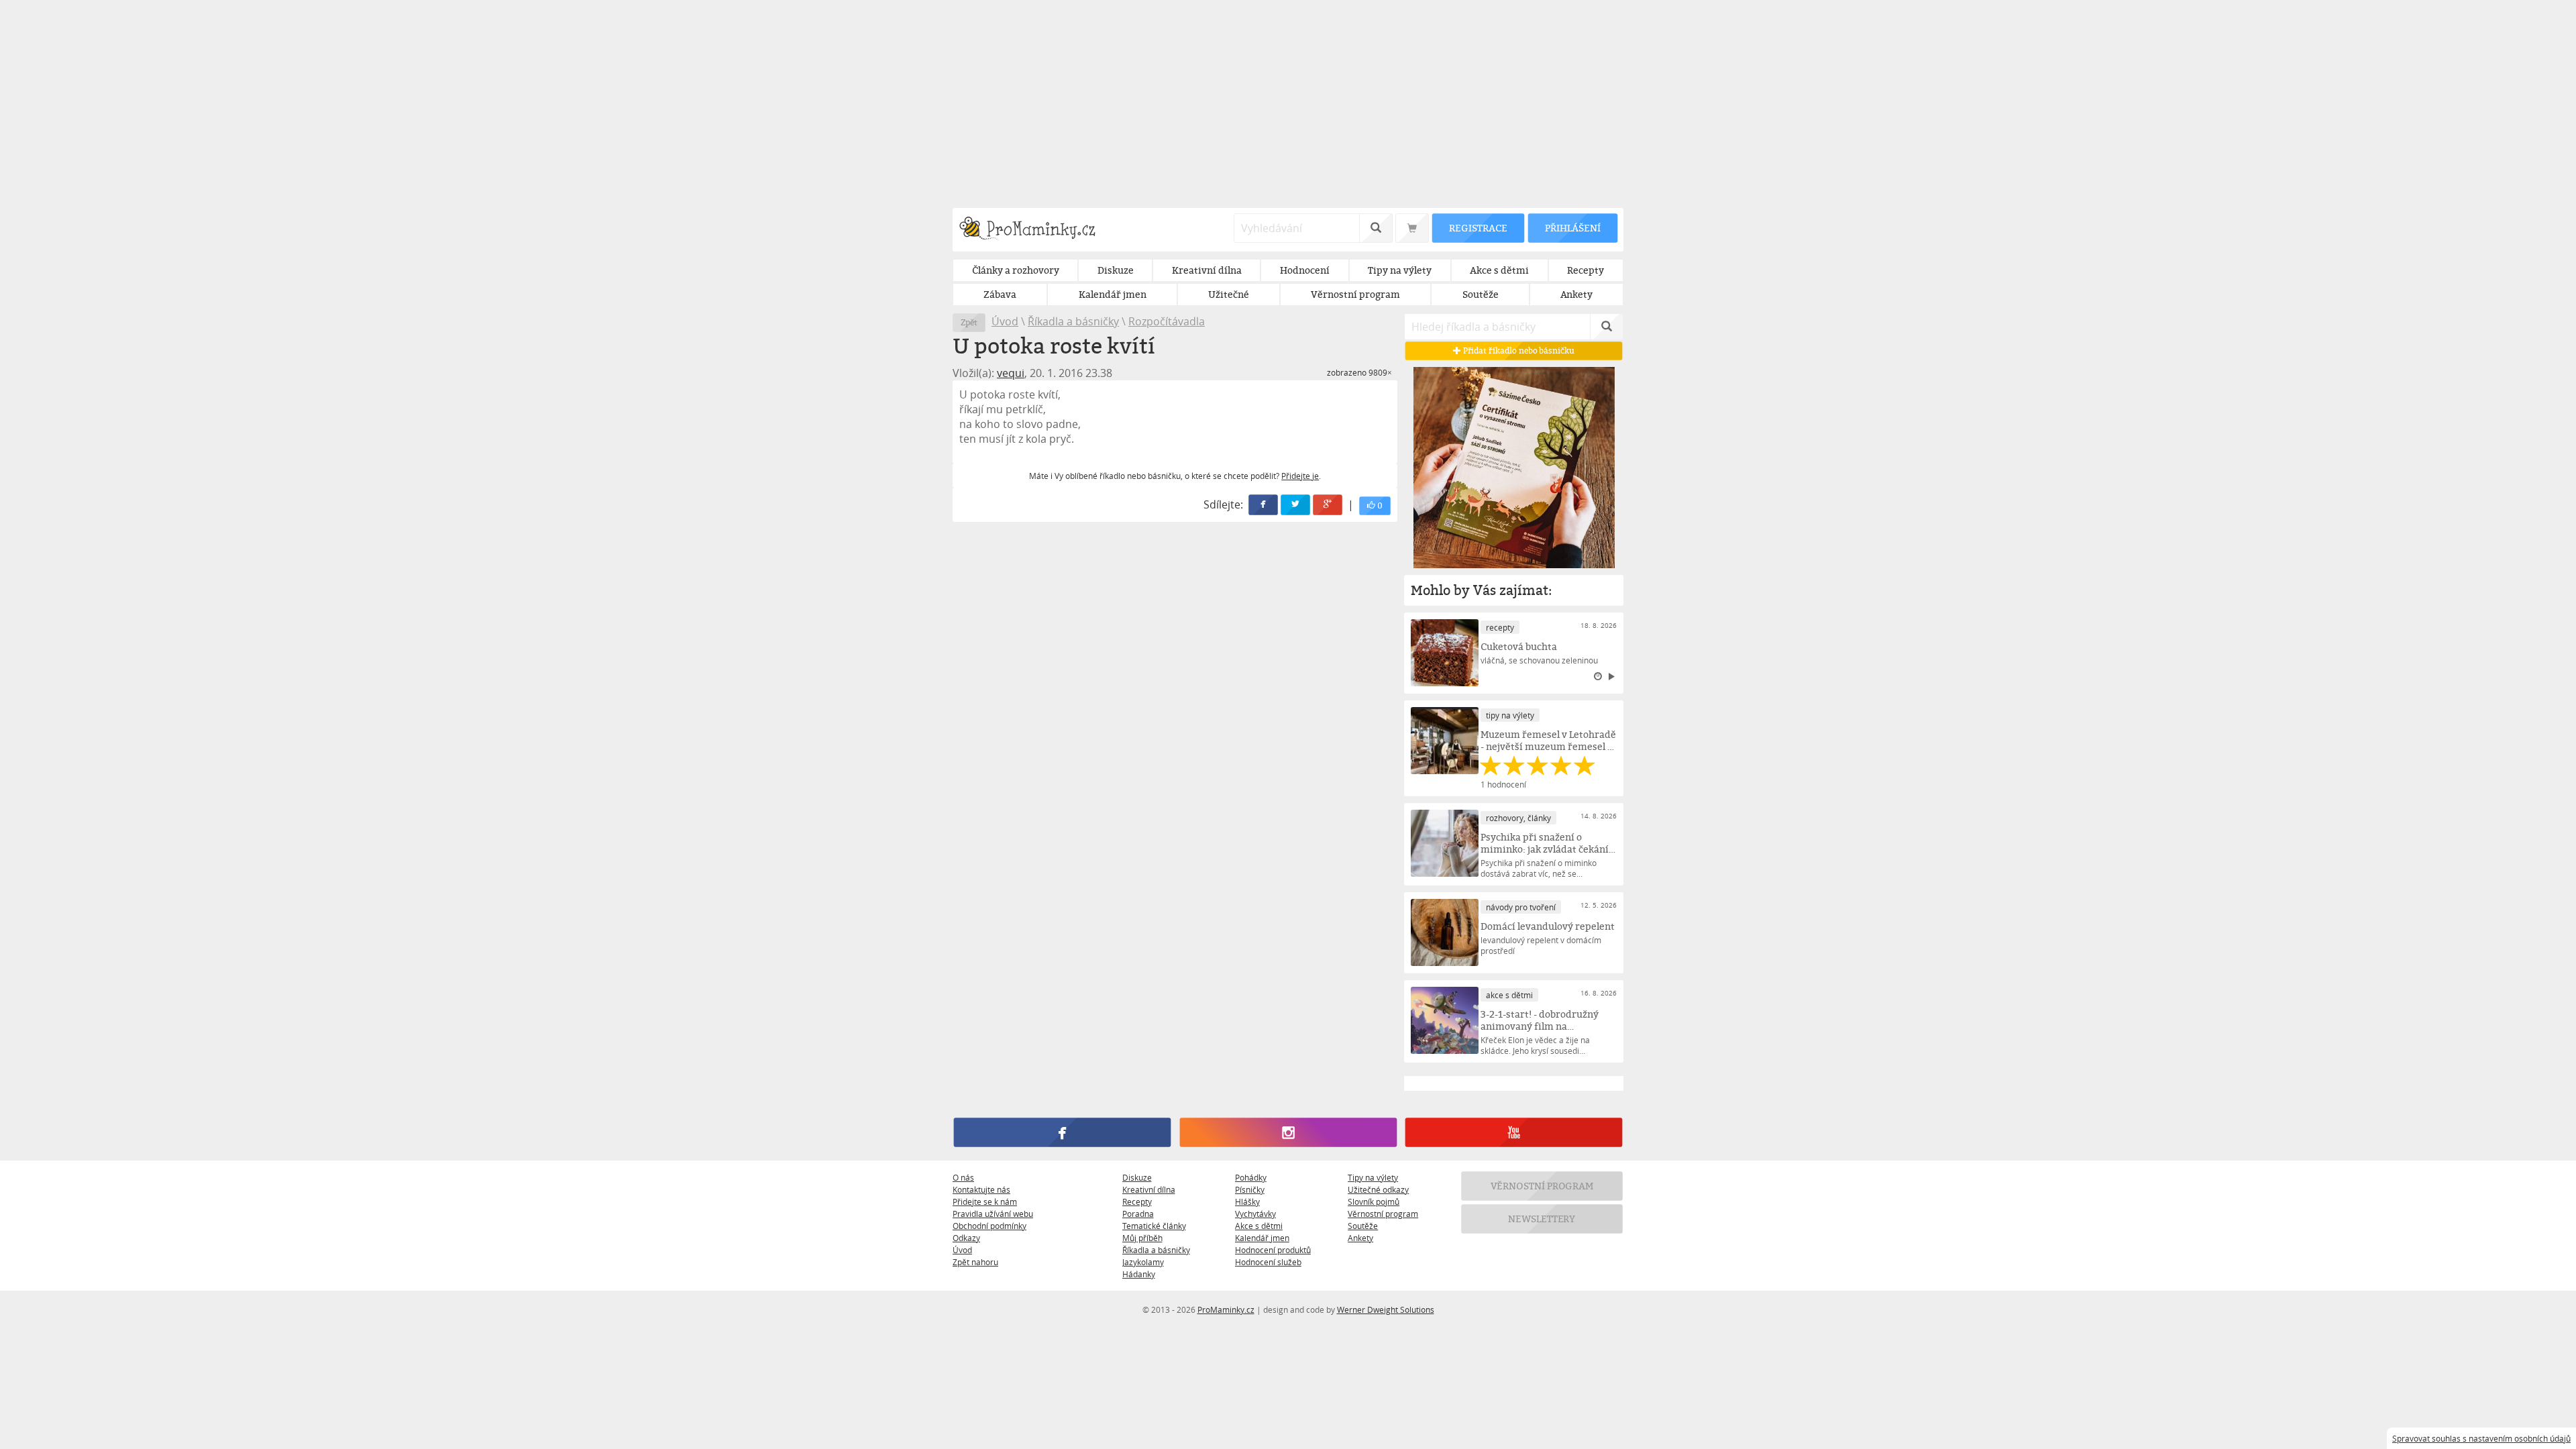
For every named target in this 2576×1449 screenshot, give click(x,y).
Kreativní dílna (1149, 1189)
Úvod (1005, 321)
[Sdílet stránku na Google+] (1328, 505)
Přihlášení (1572, 228)
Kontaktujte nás (981, 1189)
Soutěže (1363, 1226)
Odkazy (966, 1238)
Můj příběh (1142, 1238)
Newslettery (1542, 1219)
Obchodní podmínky (989, 1226)
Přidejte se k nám (985, 1201)
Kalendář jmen (1262, 1238)
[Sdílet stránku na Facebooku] (1264, 505)
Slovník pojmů (1374, 1201)
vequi (1011, 373)
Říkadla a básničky (1073, 321)
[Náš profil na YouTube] (1514, 1132)
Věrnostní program (1383, 1214)
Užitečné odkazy (1378, 1189)
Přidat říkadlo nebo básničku (1518, 351)
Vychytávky (1255, 1214)
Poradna (1138, 1214)
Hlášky (1247, 1201)
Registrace (1478, 228)
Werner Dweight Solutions (1386, 1309)
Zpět (969, 322)
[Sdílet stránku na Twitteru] (1296, 505)
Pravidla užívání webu (993, 1214)
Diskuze (1137, 1177)
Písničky (1250, 1189)
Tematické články (1154, 1226)
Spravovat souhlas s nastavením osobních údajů (2481, 1438)
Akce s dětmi (1259, 1226)
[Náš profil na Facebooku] (1062, 1132)
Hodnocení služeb (1268, 1262)
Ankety (1360, 1238)
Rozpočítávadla (1167, 321)
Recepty (1137, 1201)
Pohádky (1251, 1177)
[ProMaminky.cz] (1033, 230)
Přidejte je (1300, 476)
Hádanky (1139, 1274)
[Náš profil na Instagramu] (1288, 1132)
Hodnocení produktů (1273, 1250)
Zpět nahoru (975, 1262)
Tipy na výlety (1373, 1177)
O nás (963, 1177)
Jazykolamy (1143, 1262)
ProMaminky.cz (1226, 1309)
